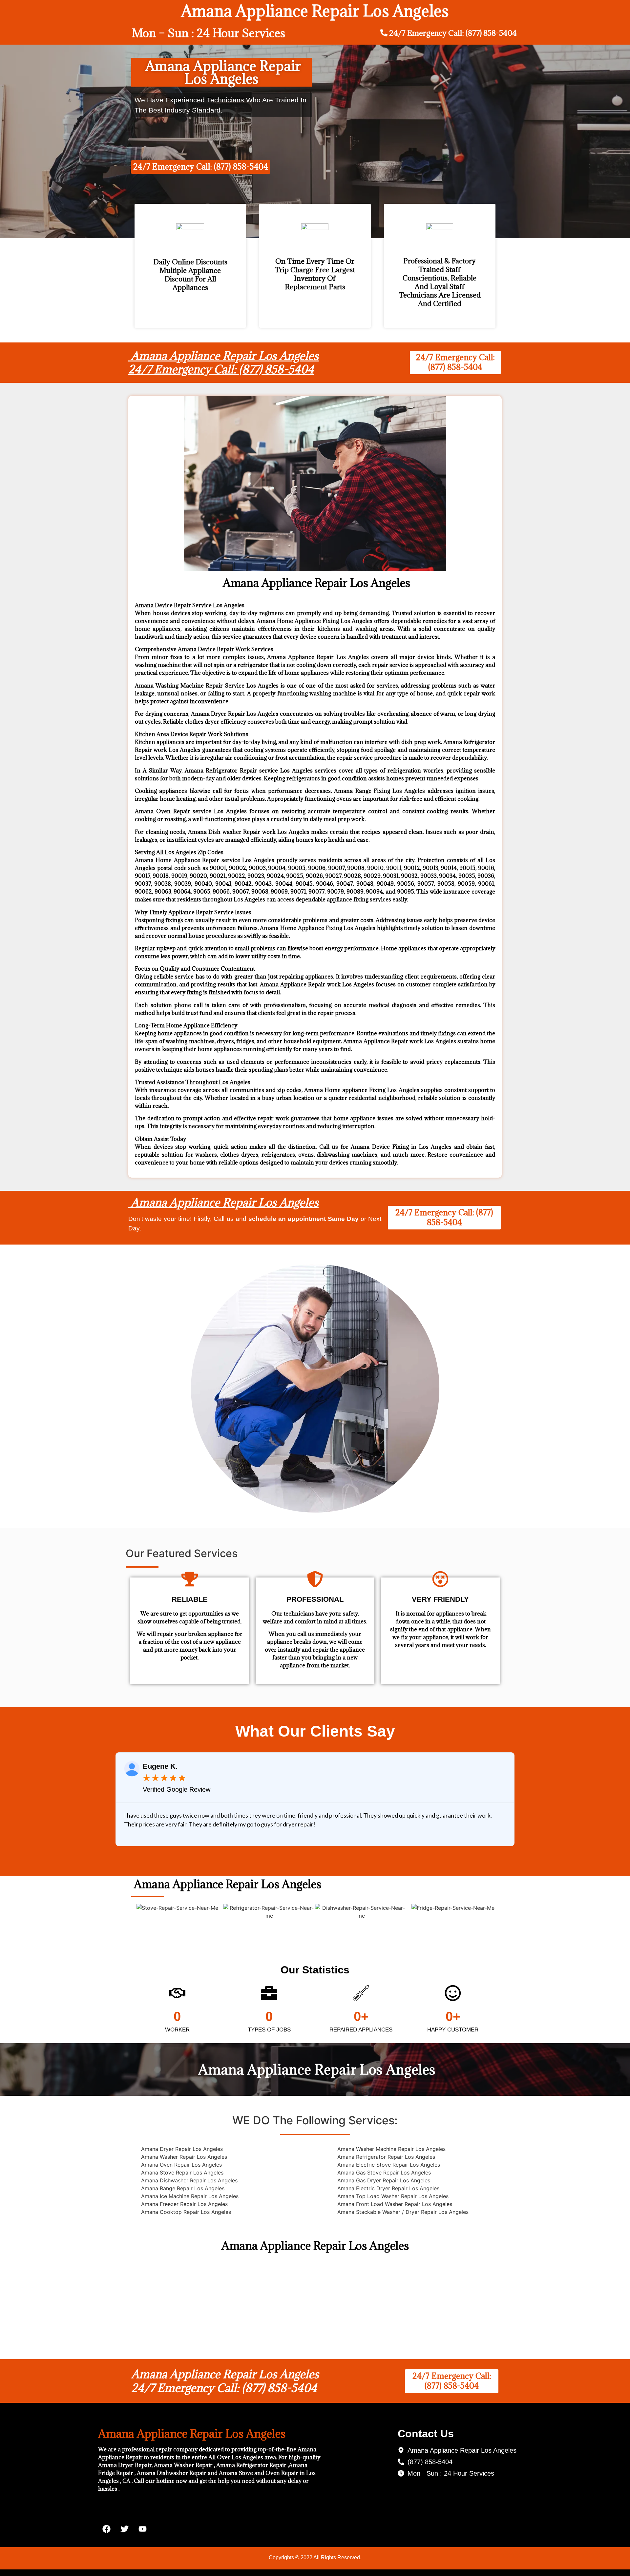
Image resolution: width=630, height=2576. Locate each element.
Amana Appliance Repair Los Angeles (223, 1202)
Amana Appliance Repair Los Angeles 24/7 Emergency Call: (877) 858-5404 (223, 363)
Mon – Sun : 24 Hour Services (209, 33)
